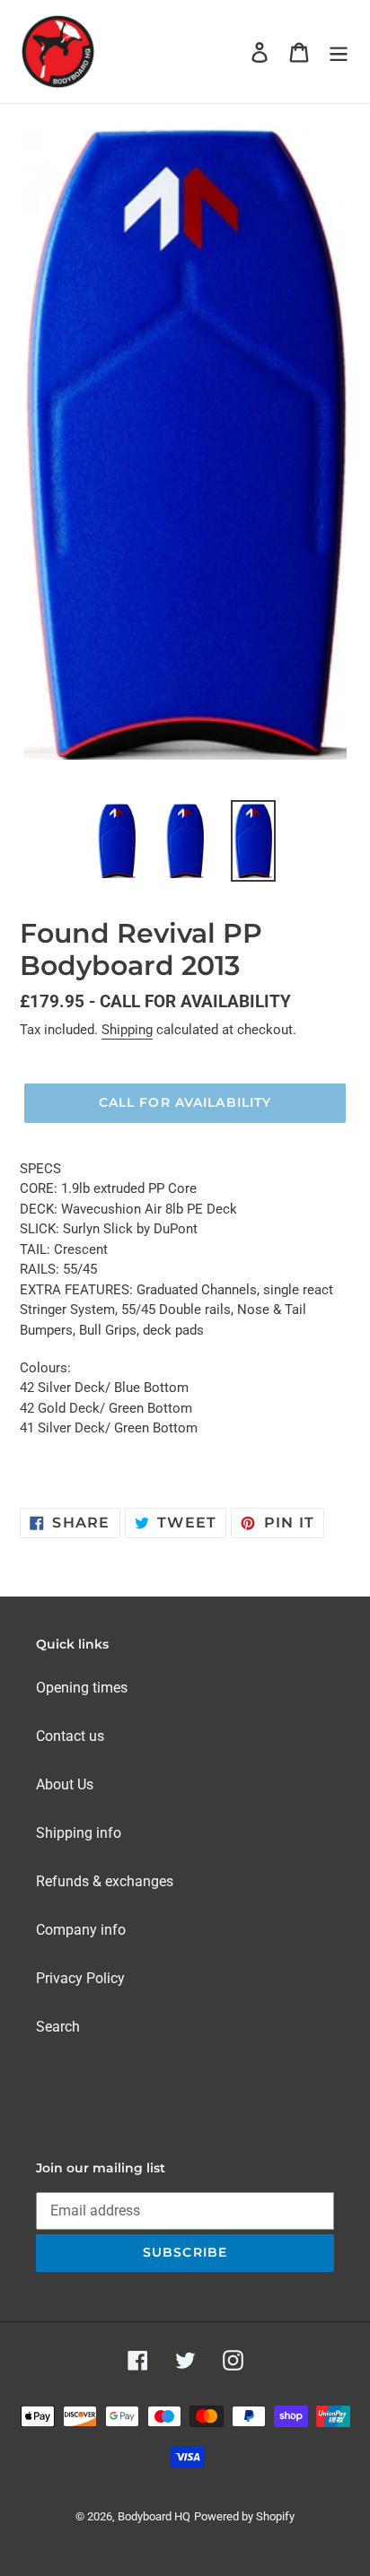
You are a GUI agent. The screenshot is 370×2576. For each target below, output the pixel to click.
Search (58, 2027)
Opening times (82, 1688)
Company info (81, 1930)
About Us (65, 1784)
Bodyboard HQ (154, 2516)
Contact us (70, 1736)
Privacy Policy (80, 1978)
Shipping (127, 1030)
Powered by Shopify (244, 2516)
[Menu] (339, 51)
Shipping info (79, 1833)
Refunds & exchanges (105, 1881)
